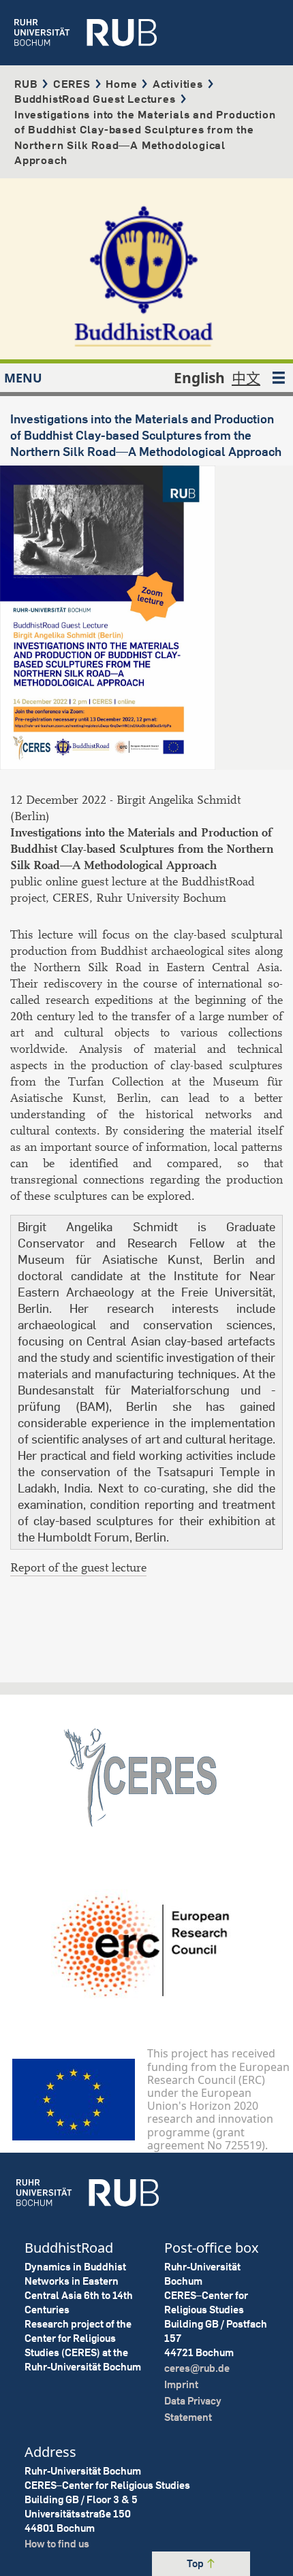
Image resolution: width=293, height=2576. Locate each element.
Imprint (181, 2384)
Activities (178, 84)
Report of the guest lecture (78, 1568)
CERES (72, 84)
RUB (26, 84)
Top (196, 2563)
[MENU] (279, 378)
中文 (246, 378)
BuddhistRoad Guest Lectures (95, 99)
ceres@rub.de (197, 2368)
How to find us (57, 2544)
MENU (23, 378)
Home (121, 84)
